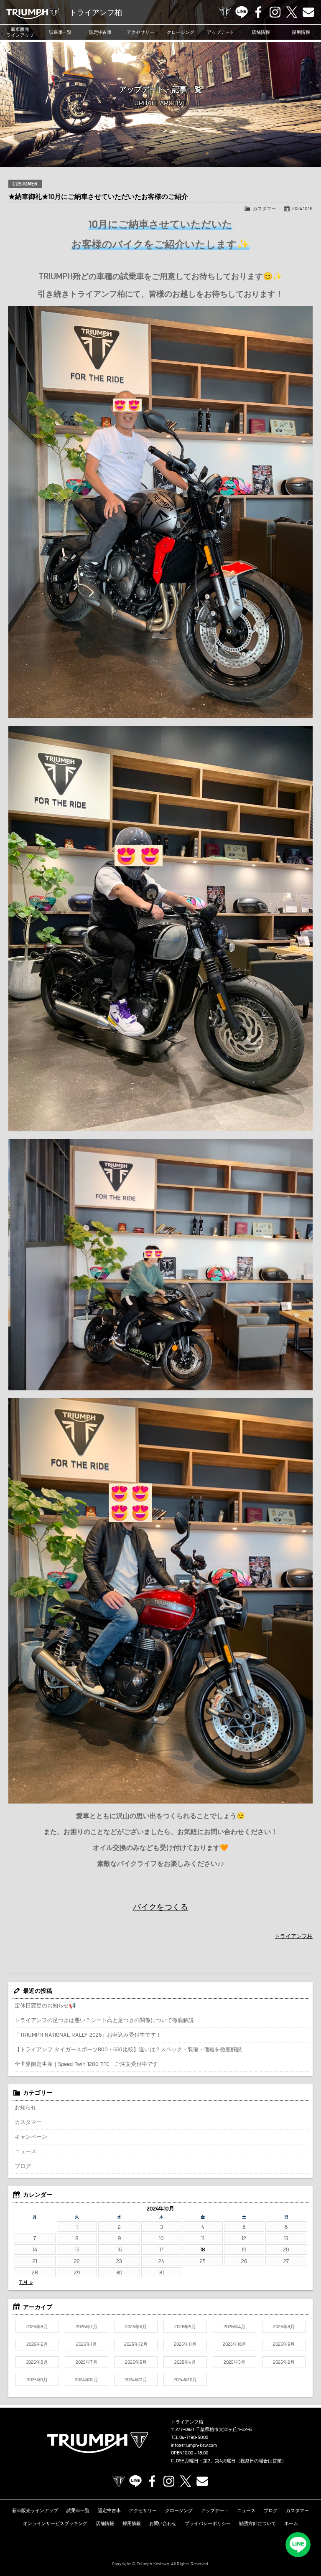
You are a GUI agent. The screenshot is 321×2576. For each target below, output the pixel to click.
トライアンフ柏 (294, 1936)
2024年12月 (87, 2380)
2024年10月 (185, 2380)
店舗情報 (261, 32)
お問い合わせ (163, 2523)
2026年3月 (284, 2327)
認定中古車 (101, 32)
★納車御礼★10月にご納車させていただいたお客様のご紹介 (98, 196)
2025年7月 (87, 2362)
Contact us (308, 12)
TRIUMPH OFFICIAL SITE (225, 12)
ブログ (23, 2166)
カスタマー (264, 208)
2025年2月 (284, 2362)
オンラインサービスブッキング (55, 2523)
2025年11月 (185, 2344)
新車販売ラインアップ (35, 2510)
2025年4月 (185, 2362)
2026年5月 (185, 2327)
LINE (242, 12)
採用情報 (301, 32)
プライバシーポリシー (208, 2523)
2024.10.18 (302, 208)
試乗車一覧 (60, 32)
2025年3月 (234, 2362)
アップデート (221, 32)
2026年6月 (136, 2327)
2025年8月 (37, 2362)
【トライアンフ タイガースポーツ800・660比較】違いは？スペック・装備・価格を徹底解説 (128, 2049)
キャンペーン (31, 2137)
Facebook (258, 12)
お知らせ (25, 2107)
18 (203, 2249)
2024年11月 (136, 2380)
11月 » (26, 2282)
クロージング (181, 32)
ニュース (25, 2151)
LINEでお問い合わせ (298, 2545)
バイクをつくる (161, 1907)
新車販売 (20, 32)
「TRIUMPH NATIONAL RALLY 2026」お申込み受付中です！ (88, 2035)
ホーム (291, 2523)
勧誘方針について (257, 2523)
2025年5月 (136, 2362)
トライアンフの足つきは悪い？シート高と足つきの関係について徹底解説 (104, 2020)
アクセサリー (140, 32)
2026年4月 (234, 2327)
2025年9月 (284, 2344)
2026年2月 (37, 2344)
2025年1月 (37, 2380)
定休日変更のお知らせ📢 (45, 2005)
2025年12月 (136, 2344)
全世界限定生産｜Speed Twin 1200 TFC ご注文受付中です (86, 2064)
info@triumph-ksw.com (194, 2445)
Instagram (275, 12)
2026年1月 (87, 2344)
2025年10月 (234, 2344)
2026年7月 (87, 2327)
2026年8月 (37, 2327)
